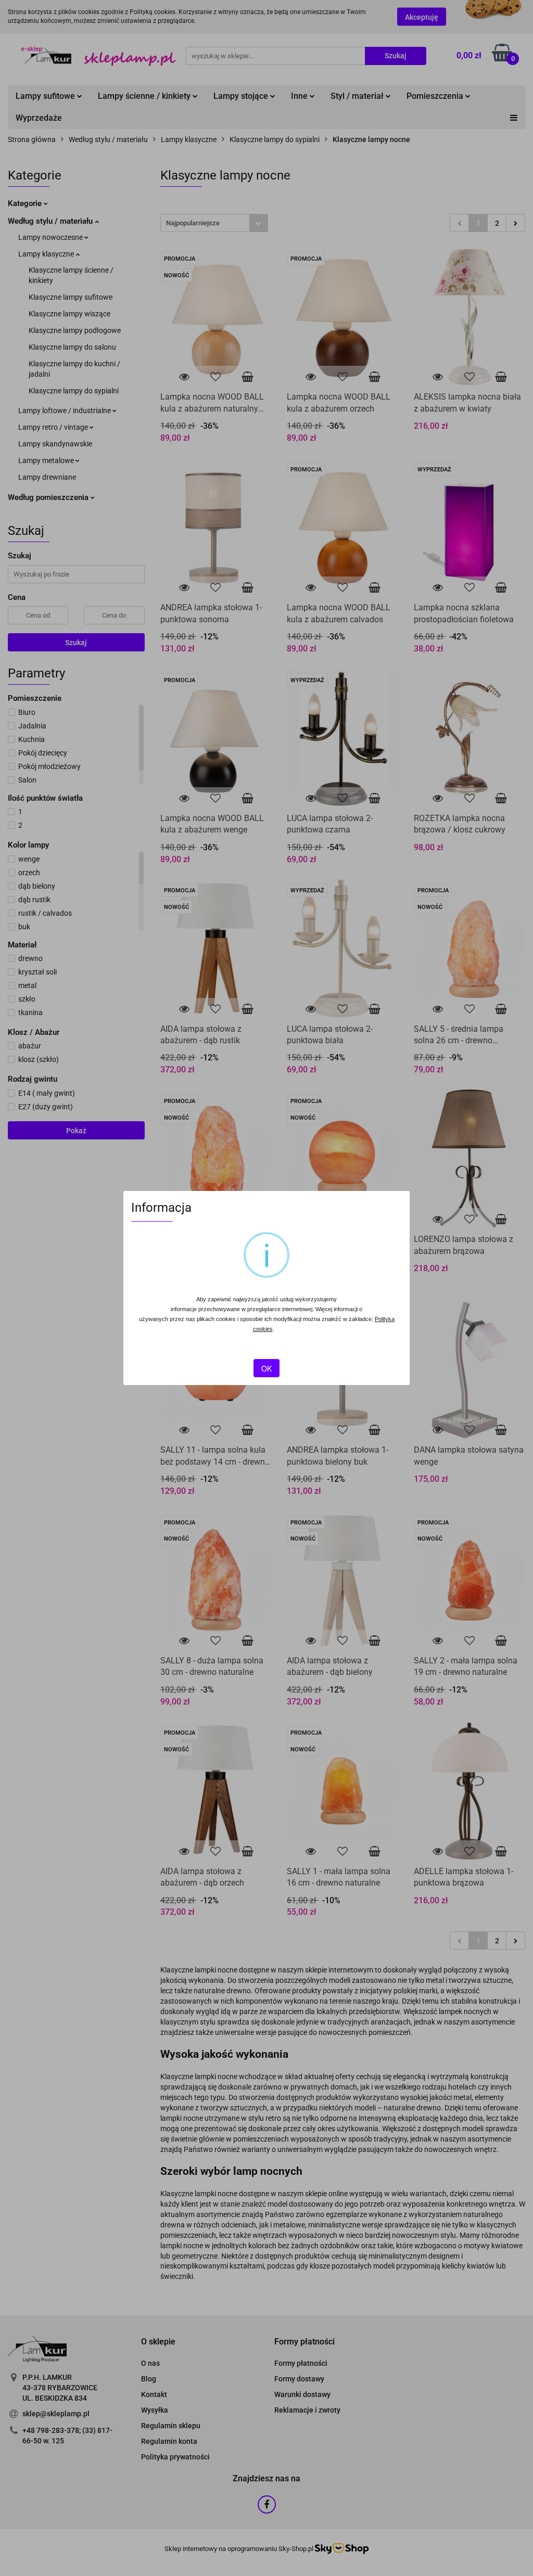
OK (266, 1368)
